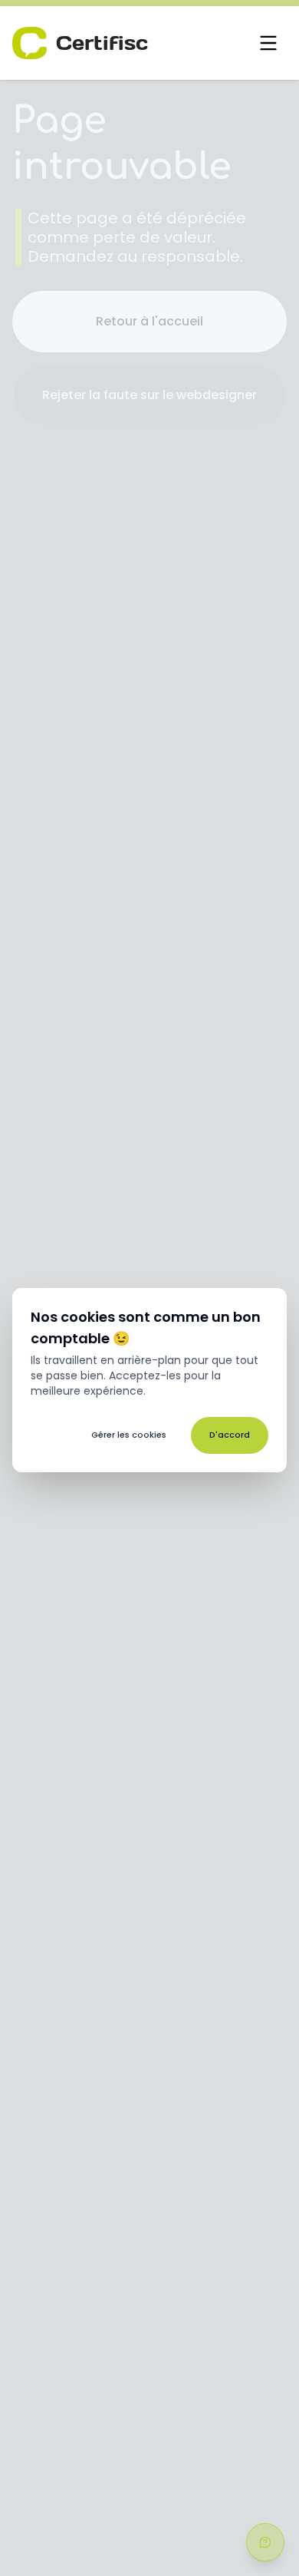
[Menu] (268, 43)
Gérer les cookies (129, 1435)
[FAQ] (265, 2542)
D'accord (230, 1435)
